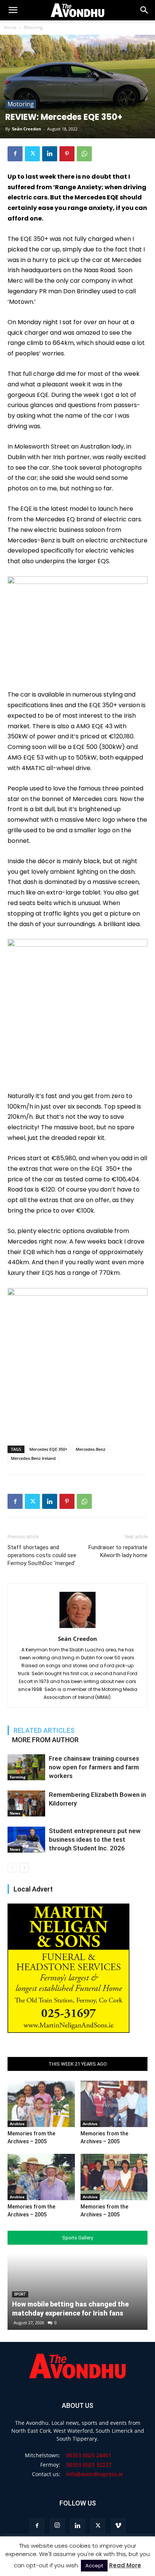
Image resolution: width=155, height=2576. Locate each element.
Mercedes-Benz (90, 1449)
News (15, 1813)
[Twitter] (32, 154)
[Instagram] (57, 2526)
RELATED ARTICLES (44, 1730)
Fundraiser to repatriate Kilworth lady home (118, 1551)
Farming (18, 1777)
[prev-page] (12, 1868)
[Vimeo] (118, 2526)
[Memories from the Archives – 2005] (41, 2104)
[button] (144, 10)
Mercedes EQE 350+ (48, 1449)
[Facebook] (15, 154)
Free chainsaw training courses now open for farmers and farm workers (94, 1767)
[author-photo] (77, 1628)
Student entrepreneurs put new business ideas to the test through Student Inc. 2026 (95, 1839)
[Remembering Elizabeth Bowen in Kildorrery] (26, 1803)
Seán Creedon (27, 129)
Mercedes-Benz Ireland (33, 1458)
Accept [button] (94, 2566)
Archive (17, 2124)
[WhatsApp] (84, 154)
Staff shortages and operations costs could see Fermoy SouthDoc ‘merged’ (42, 1555)
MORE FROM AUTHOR (45, 1740)
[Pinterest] (67, 154)
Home (10, 27)
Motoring (33, 27)
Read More (125, 2565)
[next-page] (24, 1868)
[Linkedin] (50, 154)
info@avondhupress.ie (95, 2474)
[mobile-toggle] (13, 10)
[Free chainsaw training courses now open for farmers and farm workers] (26, 1767)
